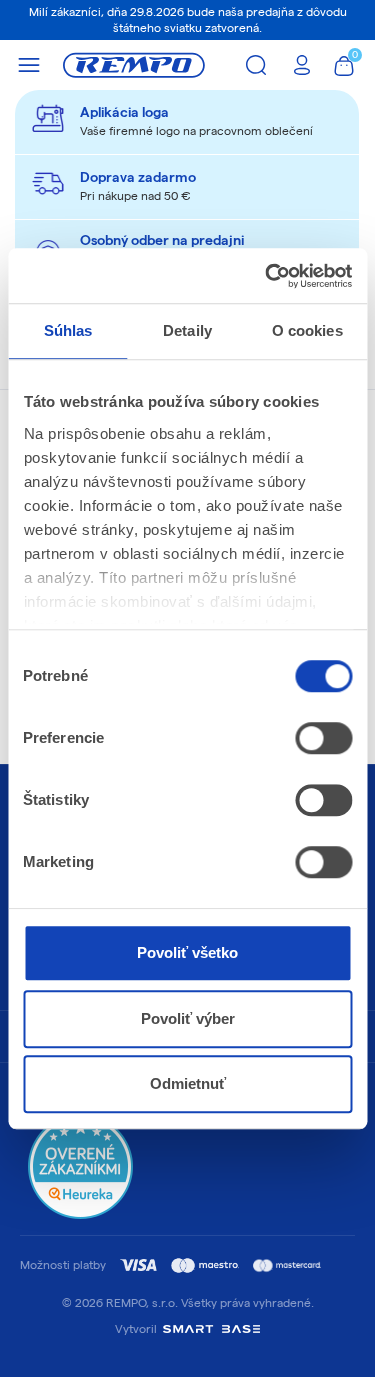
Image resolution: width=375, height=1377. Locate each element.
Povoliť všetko (187, 952)
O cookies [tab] (307, 330)
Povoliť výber (188, 1018)
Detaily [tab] (187, 330)
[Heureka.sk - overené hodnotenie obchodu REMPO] (80, 1165)
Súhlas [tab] (68, 330)
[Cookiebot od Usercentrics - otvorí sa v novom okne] (267, 276)
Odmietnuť (188, 1083)
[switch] (323, 738)
